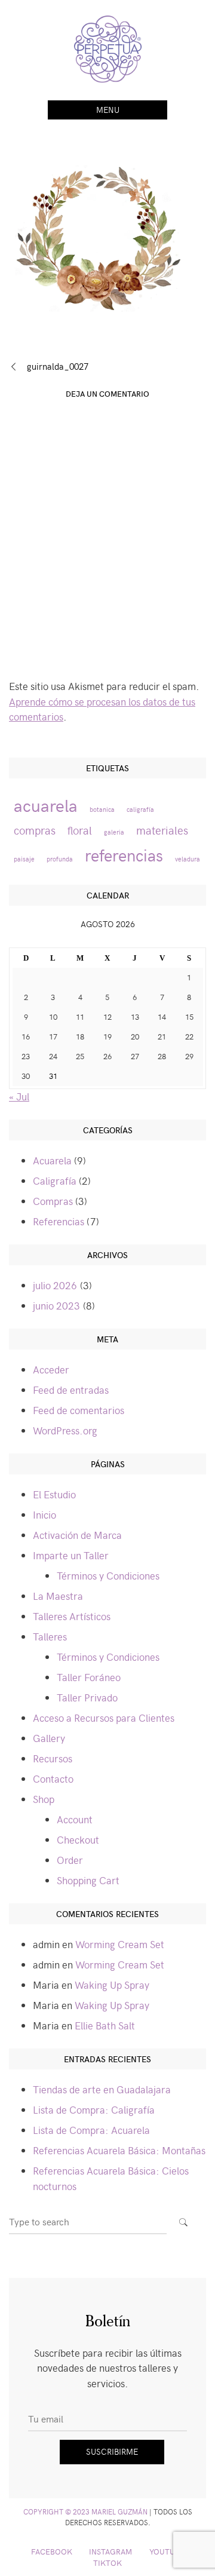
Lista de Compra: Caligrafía (94, 2109)
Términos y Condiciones (108, 1575)
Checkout (78, 1839)
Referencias (59, 1221)
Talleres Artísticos (72, 1616)
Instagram (110, 2551)
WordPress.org (65, 1430)
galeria (114, 832)
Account (75, 1819)
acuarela (46, 805)
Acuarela (52, 1160)
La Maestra (58, 1596)
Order (70, 1860)
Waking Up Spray (112, 1985)
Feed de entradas (71, 1390)
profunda (60, 859)
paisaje (24, 859)
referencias (124, 855)
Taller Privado (87, 1697)
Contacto (53, 1778)
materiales (162, 830)
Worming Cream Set (120, 1944)
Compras (53, 1201)
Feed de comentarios (79, 1410)
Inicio (44, 1514)
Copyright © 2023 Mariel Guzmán (85, 2511)
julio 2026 (55, 1285)
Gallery (49, 1738)
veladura (188, 859)
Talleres (50, 1636)
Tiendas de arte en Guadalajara (102, 2089)
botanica (102, 809)
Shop (44, 1799)
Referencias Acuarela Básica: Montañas (119, 2150)
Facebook (52, 2551)
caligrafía (140, 809)
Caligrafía (55, 1180)
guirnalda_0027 (58, 366)
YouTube (167, 2551)
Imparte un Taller (71, 1555)
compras (35, 830)
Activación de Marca (77, 1535)
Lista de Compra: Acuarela (91, 2130)
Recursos (53, 1758)
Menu (108, 110)
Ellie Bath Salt (105, 2025)
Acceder (51, 1369)
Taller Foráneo (89, 1677)
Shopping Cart (88, 1880)
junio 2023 (56, 1305)
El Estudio (54, 1494)
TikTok (107, 2563)
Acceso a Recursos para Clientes (104, 1718)
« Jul (19, 1096)
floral (80, 830)
